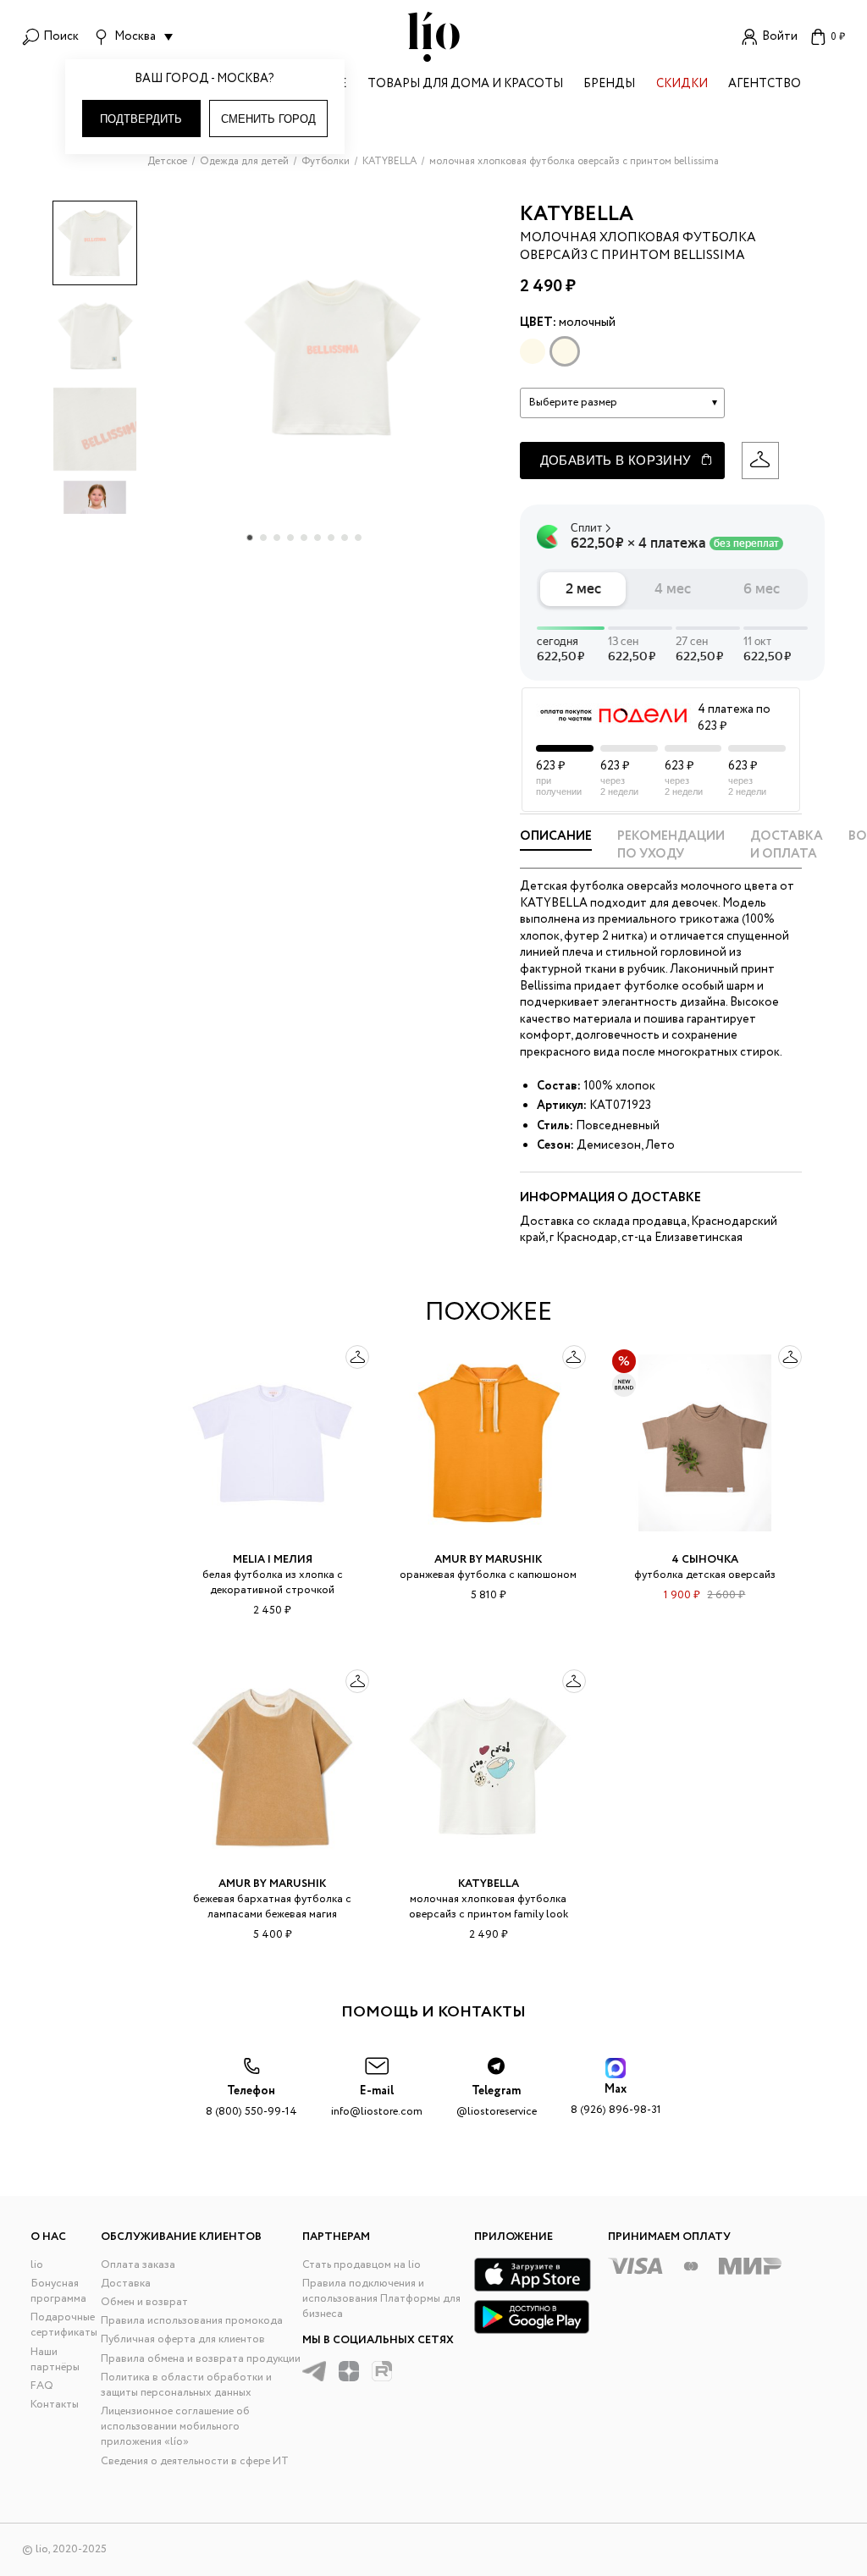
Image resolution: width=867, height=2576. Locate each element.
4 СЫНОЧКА (705, 1560)
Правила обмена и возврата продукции (201, 2359)
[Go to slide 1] (250, 538)
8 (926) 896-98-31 (616, 2100)
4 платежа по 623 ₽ (734, 718)
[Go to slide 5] (304, 538)
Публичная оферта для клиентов (183, 2339)
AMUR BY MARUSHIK (488, 1560)
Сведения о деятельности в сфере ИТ (195, 2461)
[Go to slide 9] (358, 538)
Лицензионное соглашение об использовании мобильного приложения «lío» (175, 2427)
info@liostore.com (377, 2102)
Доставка (126, 2284)
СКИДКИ (682, 85)
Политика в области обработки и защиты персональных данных (186, 2385)
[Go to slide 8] (345, 538)
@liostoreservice (497, 2102)
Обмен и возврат (144, 2302)
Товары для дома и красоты (465, 85)
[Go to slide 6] (318, 538)
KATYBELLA (577, 215)
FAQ (42, 2386)
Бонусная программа (58, 2291)
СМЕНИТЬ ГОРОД (268, 119)
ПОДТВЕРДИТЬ (141, 119)
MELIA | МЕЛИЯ (273, 1560)
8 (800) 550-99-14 (251, 2102)
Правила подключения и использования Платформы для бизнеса (381, 2299)
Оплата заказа (138, 2265)
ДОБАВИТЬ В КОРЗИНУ (616, 460)
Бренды (609, 85)
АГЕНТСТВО (765, 85)
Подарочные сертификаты (64, 2325)
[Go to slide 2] (263, 538)
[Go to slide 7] (331, 538)
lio (37, 2265)
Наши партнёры (55, 2360)
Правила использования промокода (192, 2321)
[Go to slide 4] (290, 538)
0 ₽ (838, 37)
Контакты (55, 2405)
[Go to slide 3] (277, 538)
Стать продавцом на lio (362, 2265)
